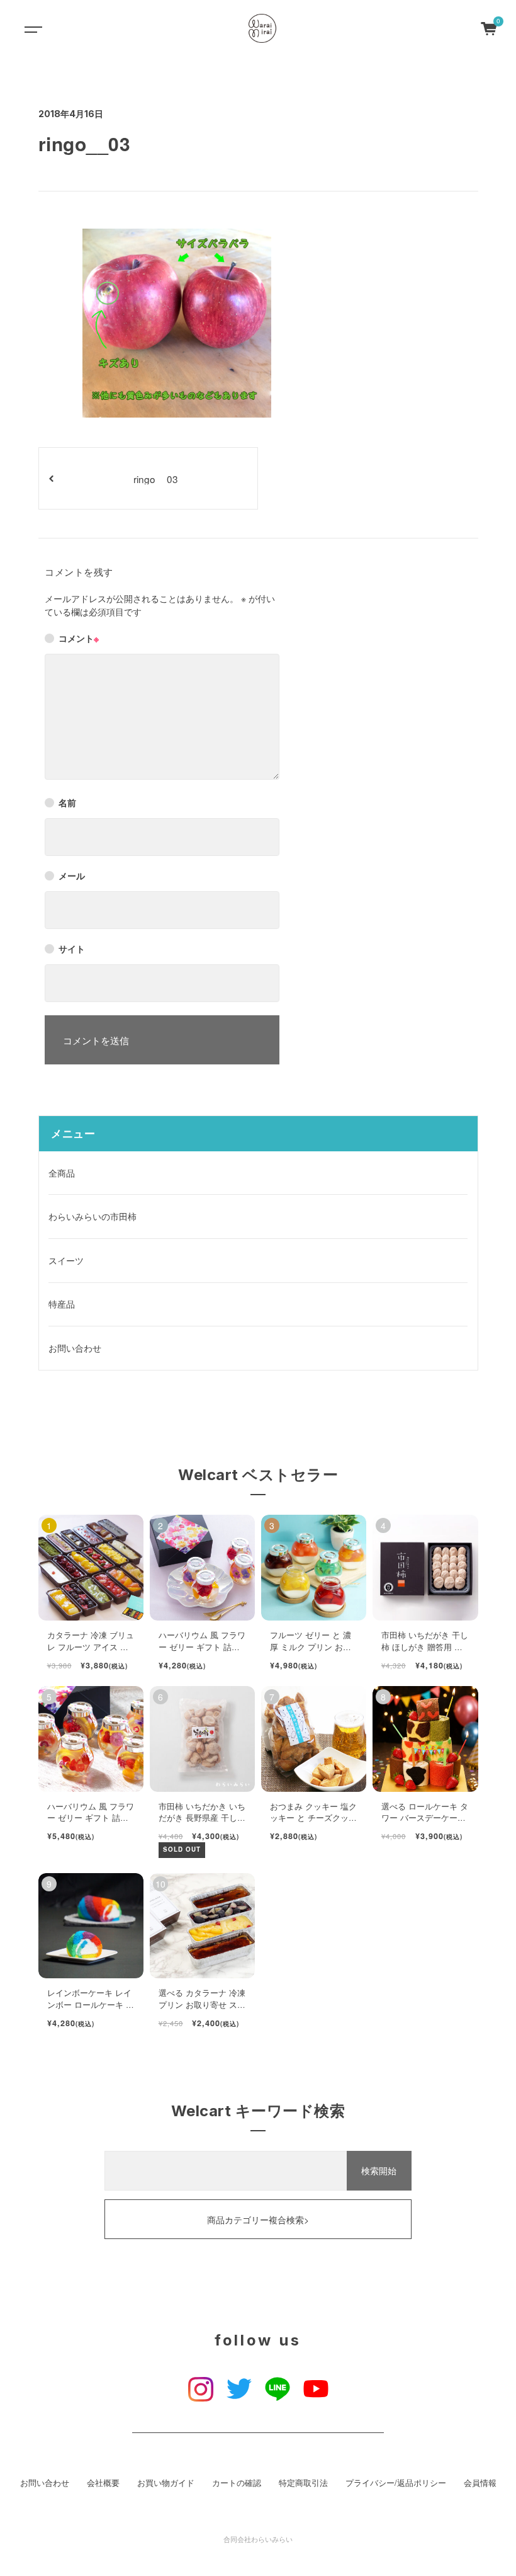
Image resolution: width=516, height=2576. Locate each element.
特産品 (62, 1304)
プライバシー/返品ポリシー (396, 2483)
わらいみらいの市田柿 (93, 1216)
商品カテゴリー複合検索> (258, 2220)
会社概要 (103, 2483)
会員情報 (480, 2483)
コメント (79, 638)
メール (72, 875)
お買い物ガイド (166, 2483)
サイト (72, 949)
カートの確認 (237, 2483)
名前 (67, 802)
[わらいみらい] (262, 28)
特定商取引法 (303, 2483)
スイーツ (66, 1260)
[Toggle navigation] (31, 28)
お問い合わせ (75, 1348)
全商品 (62, 1173)
